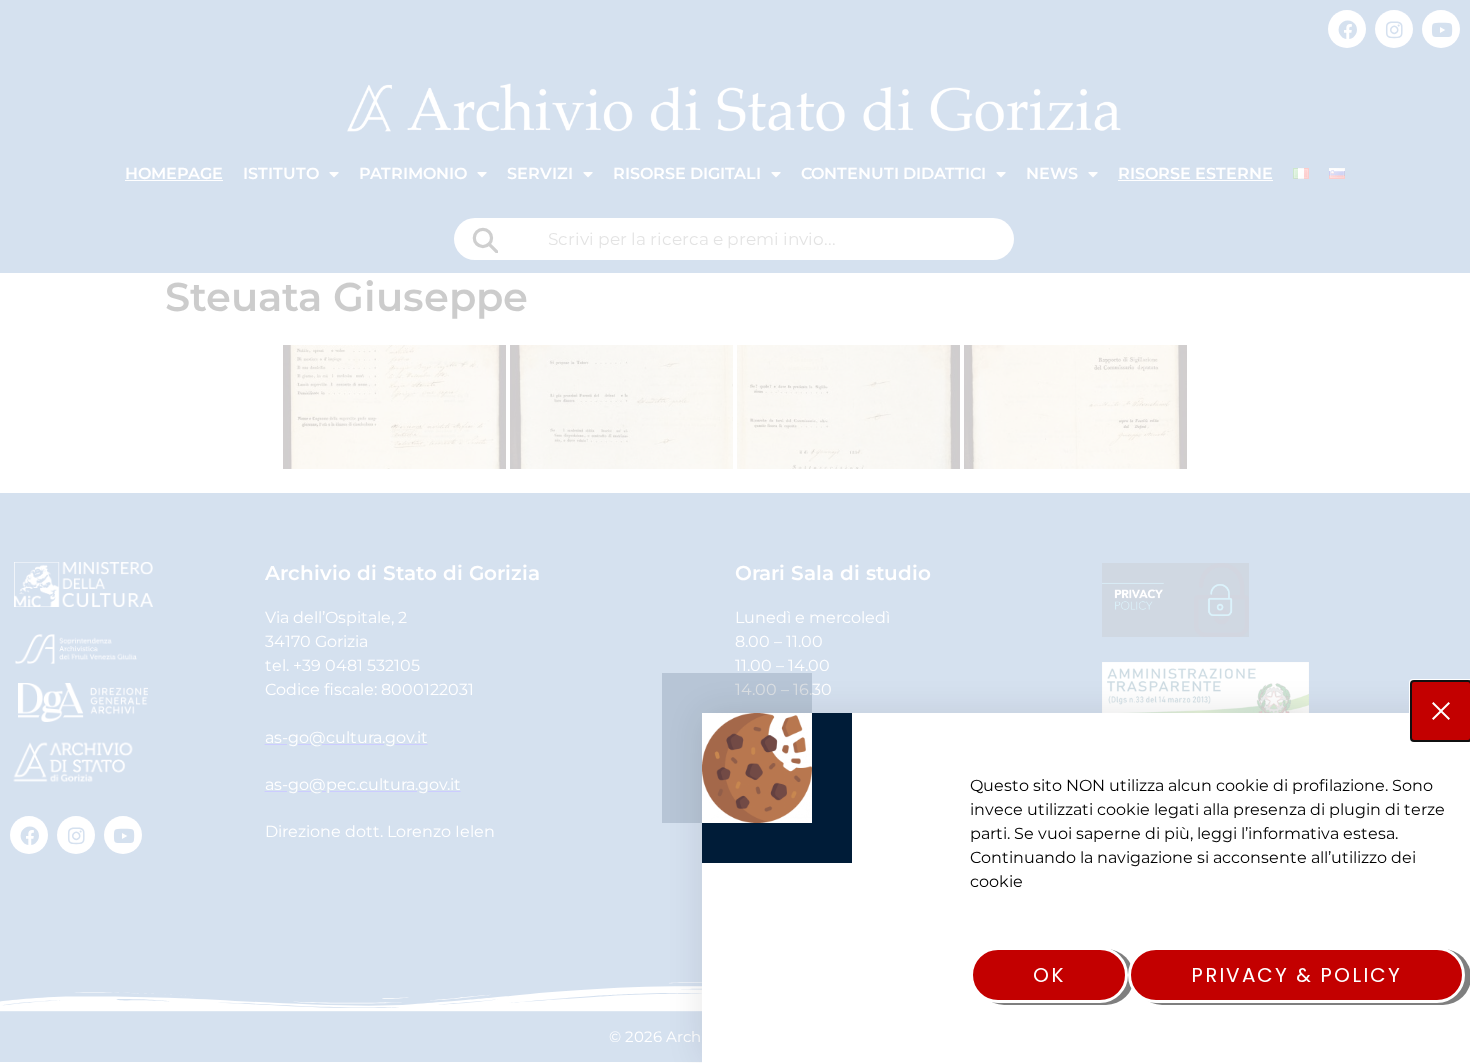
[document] (735, 531)
